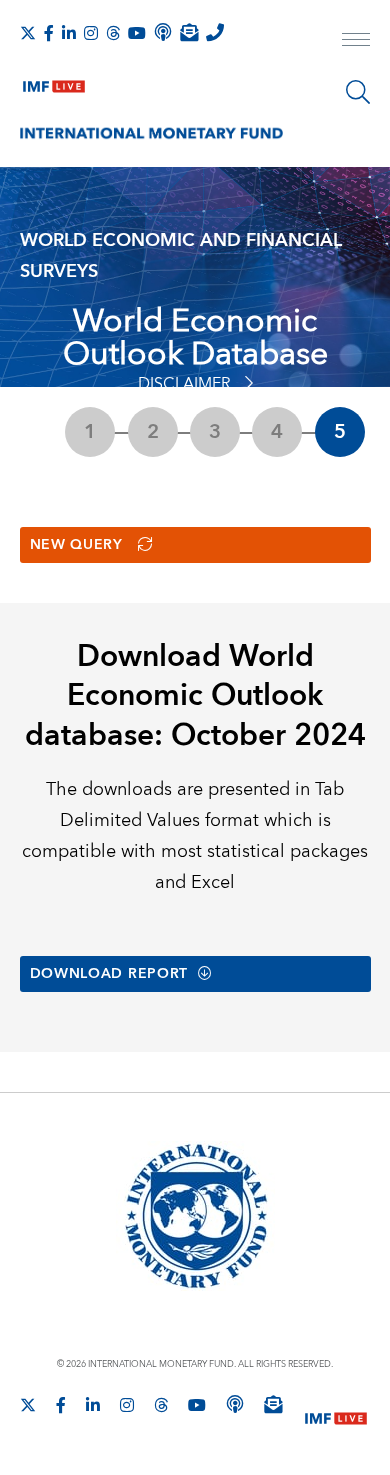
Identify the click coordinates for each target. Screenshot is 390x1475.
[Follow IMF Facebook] (49, 33)
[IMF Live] (54, 82)
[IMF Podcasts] (235, 1404)
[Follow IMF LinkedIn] (69, 33)
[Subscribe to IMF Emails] (189, 32)
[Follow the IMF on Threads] (113, 33)
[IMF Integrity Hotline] (215, 32)
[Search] (358, 92)
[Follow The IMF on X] (28, 33)
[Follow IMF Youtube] (137, 33)
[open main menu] (356, 42)
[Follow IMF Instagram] (91, 33)
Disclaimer (184, 384)
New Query (76, 545)
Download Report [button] (109, 974)
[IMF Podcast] (163, 32)
